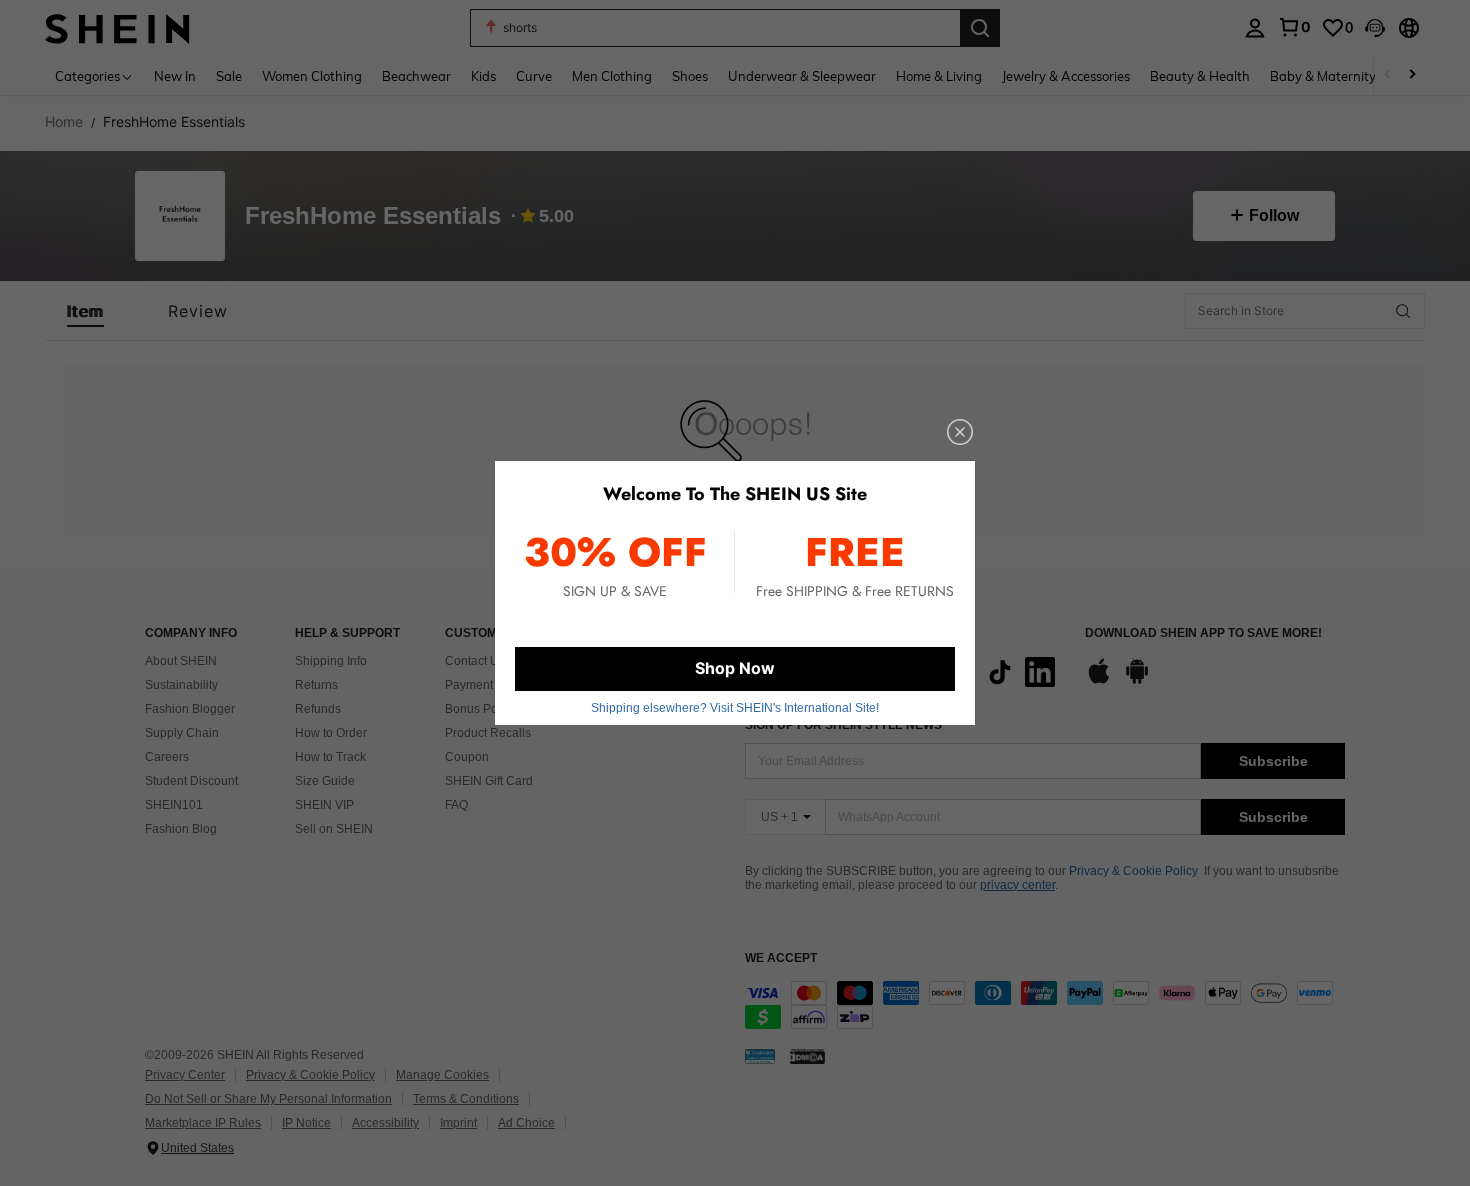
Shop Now (735, 668)
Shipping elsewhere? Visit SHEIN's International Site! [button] (735, 708)
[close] (960, 432)
